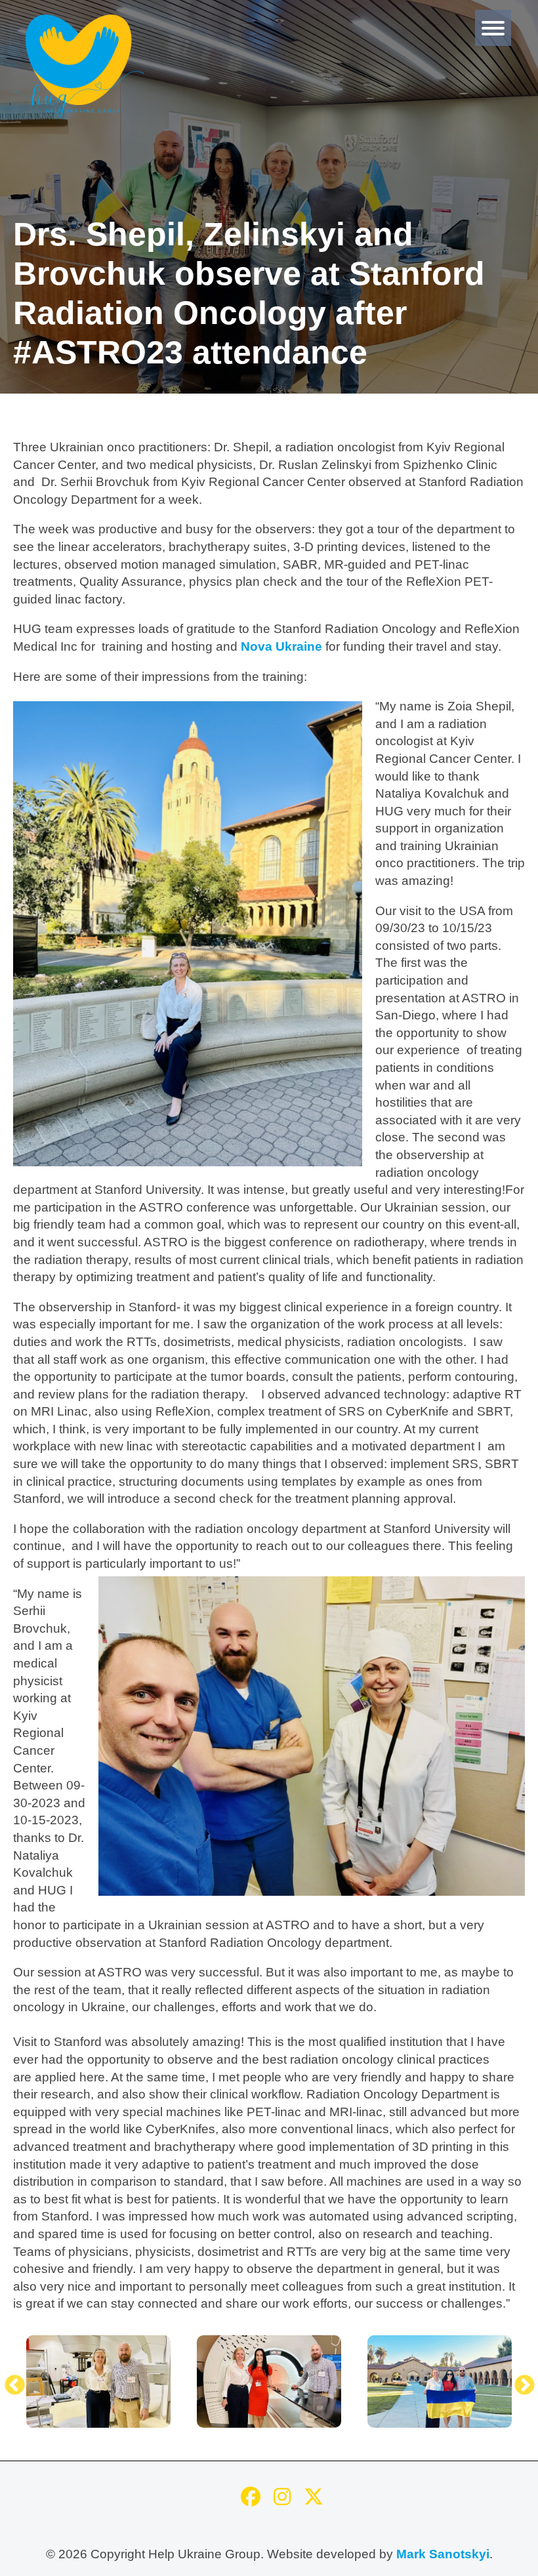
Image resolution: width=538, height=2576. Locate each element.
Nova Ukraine (281, 646)
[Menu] (493, 28)
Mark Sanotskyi (443, 2554)
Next (520, 2381)
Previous (10, 2381)
